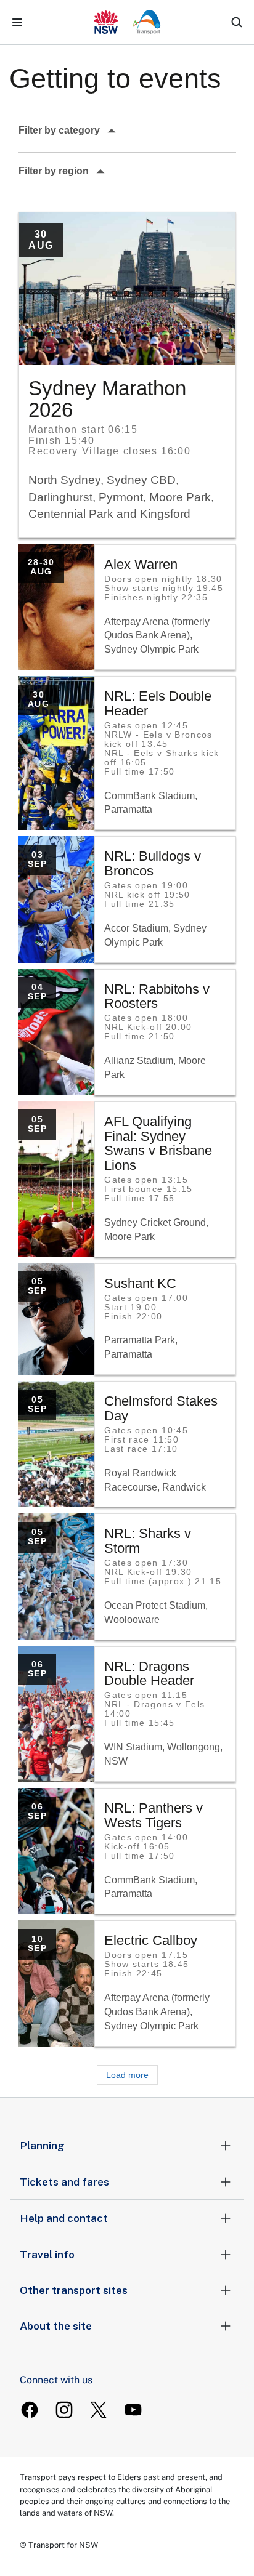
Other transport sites (74, 2290)
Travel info (47, 2255)
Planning (42, 2146)
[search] (237, 22)
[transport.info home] (127, 22)
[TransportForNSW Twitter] (99, 2410)
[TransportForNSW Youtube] (133, 2410)
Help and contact (64, 2218)
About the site (56, 2326)
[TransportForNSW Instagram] (64, 2410)
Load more (127, 2075)
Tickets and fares (64, 2182)
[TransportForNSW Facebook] (30, 2410)
